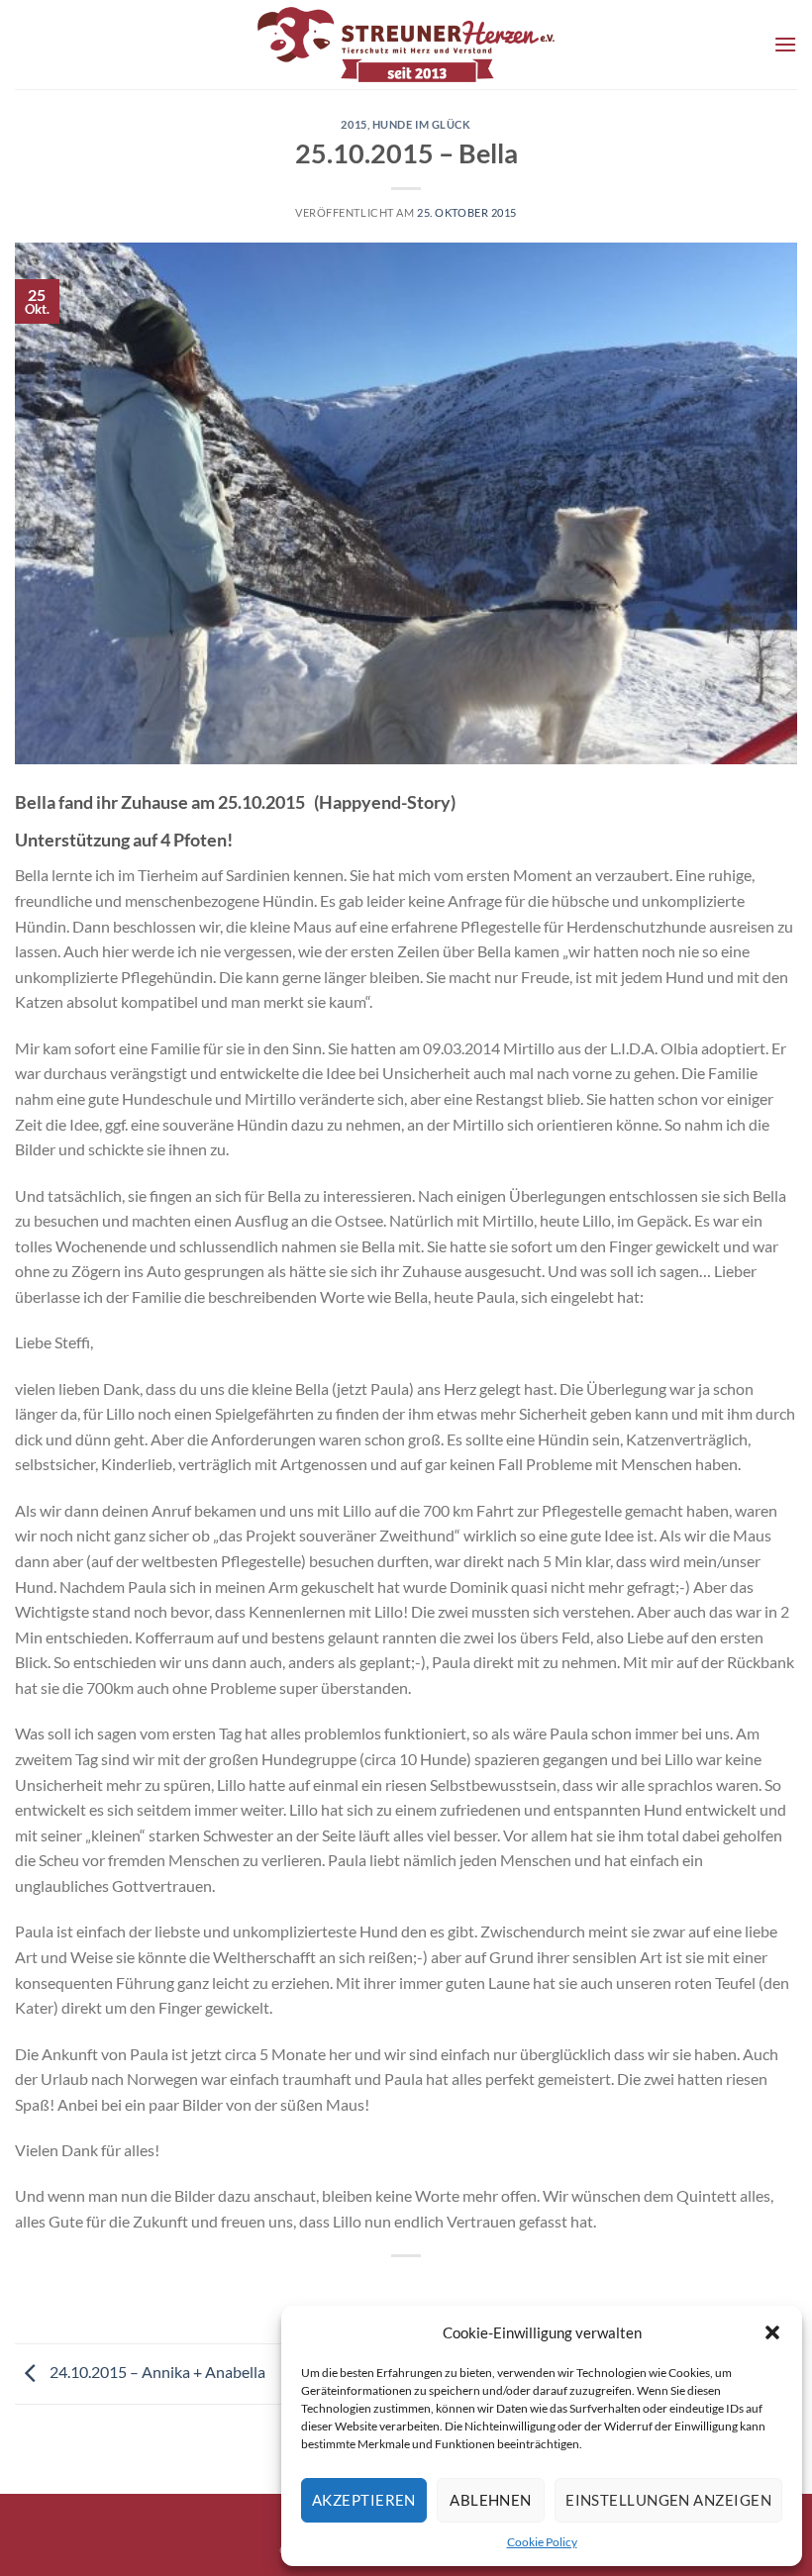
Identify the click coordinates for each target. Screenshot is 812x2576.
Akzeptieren (364, 2500)
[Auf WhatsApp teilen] (370, 2289)
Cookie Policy (542, 2542)
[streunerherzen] (406, 45)
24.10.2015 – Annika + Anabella (156, 2372)
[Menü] (785, 44)
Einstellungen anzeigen (668, 2500)
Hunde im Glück (422, 124)
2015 (354, 124)
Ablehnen (491, 2500)
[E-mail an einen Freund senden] (442, 2289)
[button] (772, 2332)
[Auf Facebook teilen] (406, 2289)
